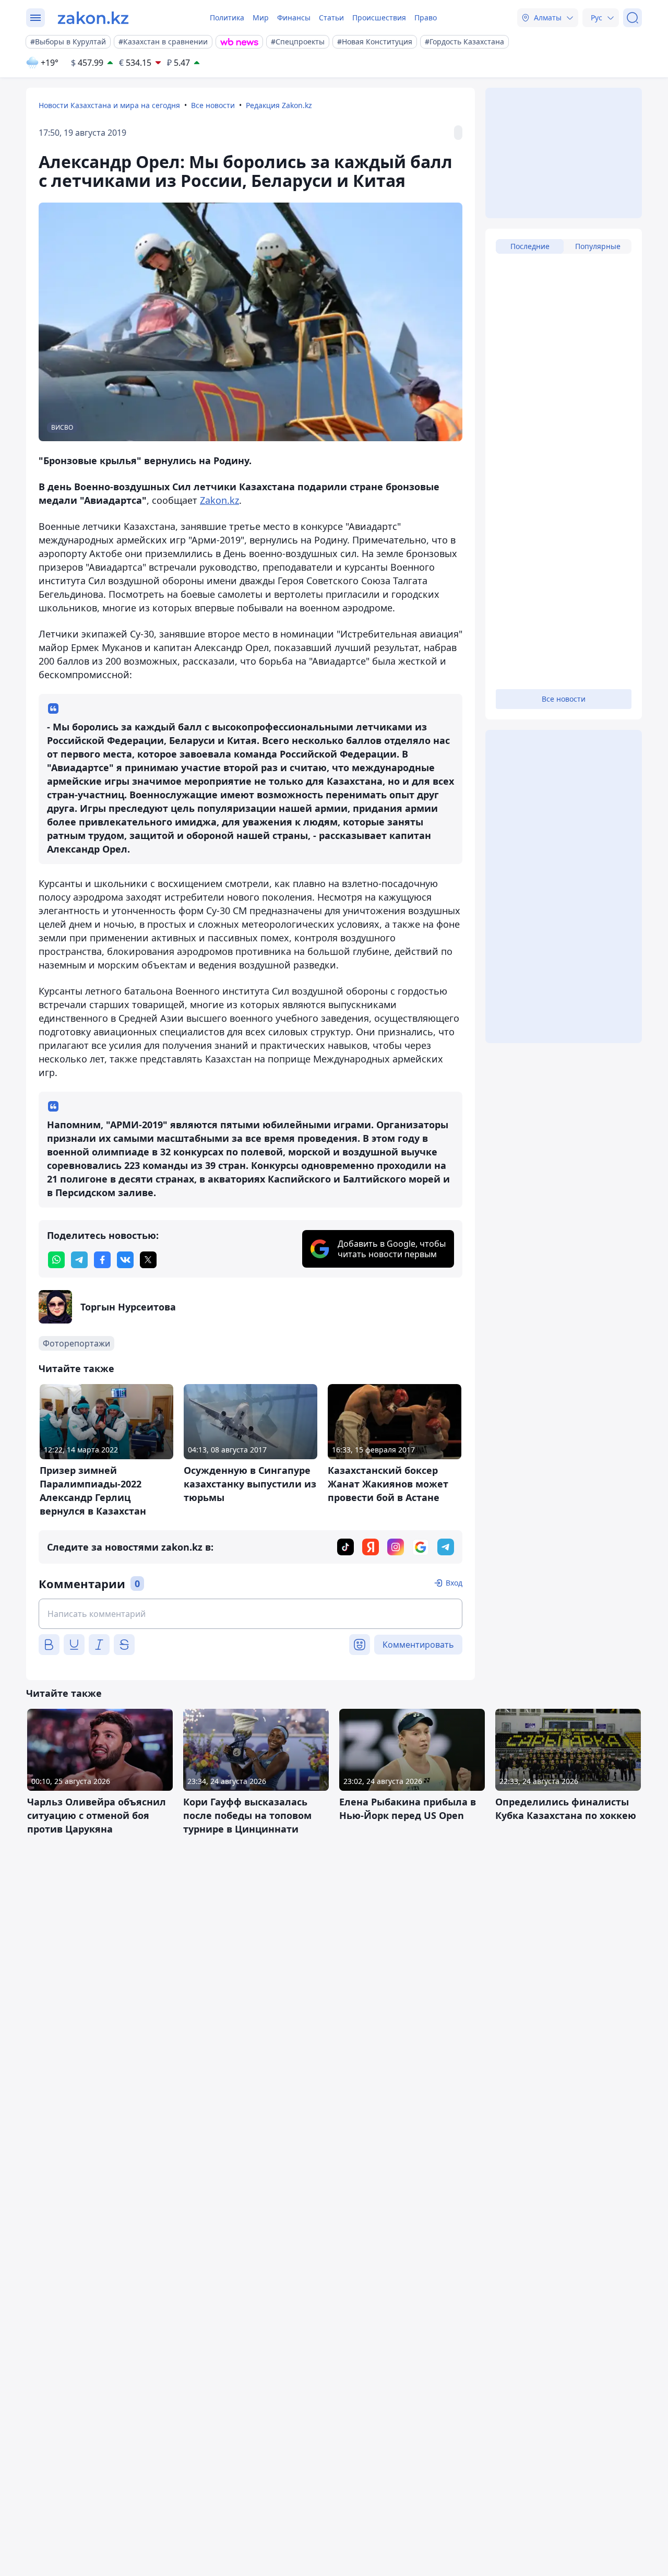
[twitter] (148, 1260)
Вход (454, 1583)
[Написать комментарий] (250, 1614)
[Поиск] (633, 18)
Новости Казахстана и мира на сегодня (109, 105)
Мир (261, 17)
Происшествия (379, 17)
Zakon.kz (219, 500)
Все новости (213, 105)
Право (426, 17)
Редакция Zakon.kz (279, 105)
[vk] (125, 1260)
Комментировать (418, 1645)
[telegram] (79, 1260)
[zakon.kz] (93, 18)
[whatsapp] (56, 1260)
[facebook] (102, 1260)
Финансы (294, 17)
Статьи (331, 17)
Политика (227, 17)
